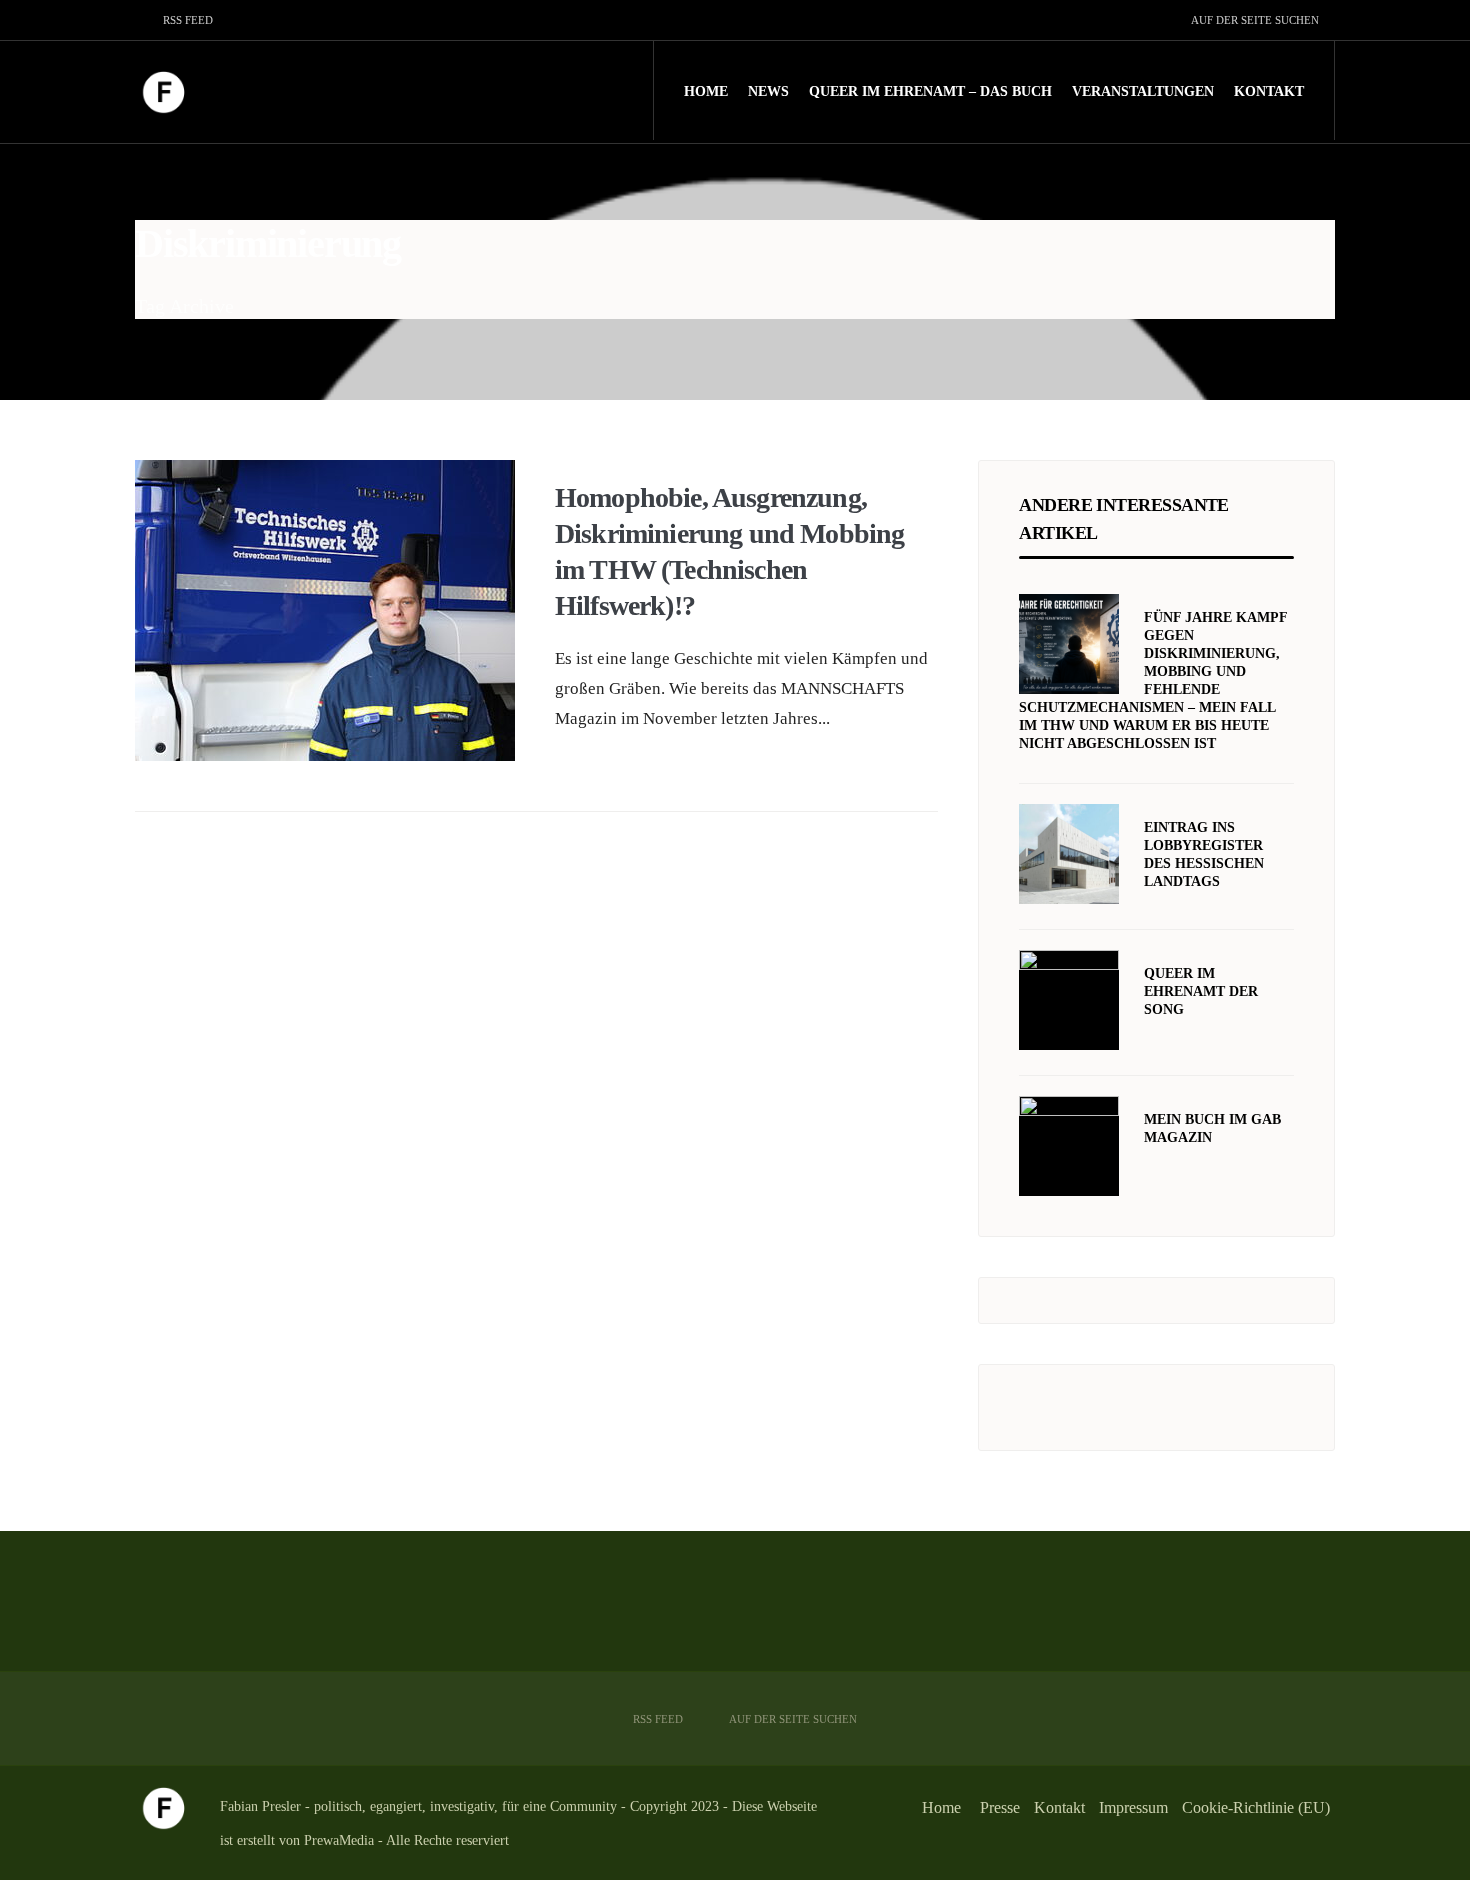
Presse (1000, 1807)
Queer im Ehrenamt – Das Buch (930, 91)
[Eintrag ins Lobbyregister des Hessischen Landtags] (1069, 854)
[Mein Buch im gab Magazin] (1069, 1146)
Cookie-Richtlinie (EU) (1256, 1807)
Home (706, 91)
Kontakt (1269, 91)
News (768, 91)
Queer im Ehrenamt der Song (1201, 991)
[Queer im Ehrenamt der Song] (1069, 1000)
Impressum (1133, 1807)
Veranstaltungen (1143, 91)
